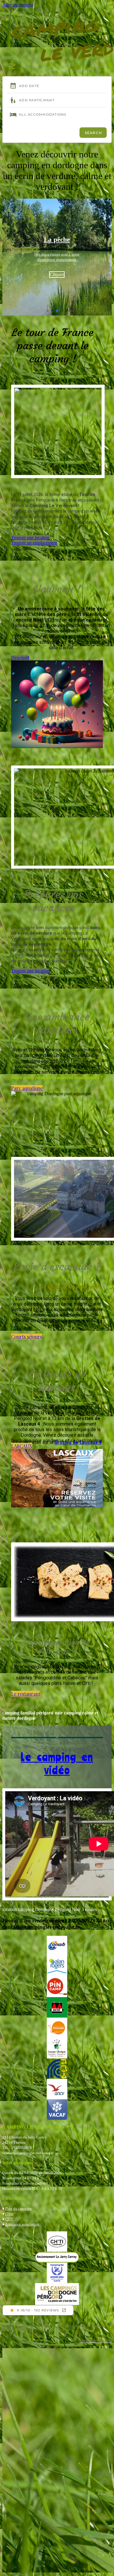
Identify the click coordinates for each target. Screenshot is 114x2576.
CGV (9, 2219)
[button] (57, 9)
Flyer (9, 2214)
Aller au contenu (18, 5)
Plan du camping (19, 2208)
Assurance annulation (22, 2224)
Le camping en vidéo (57, 1763)
